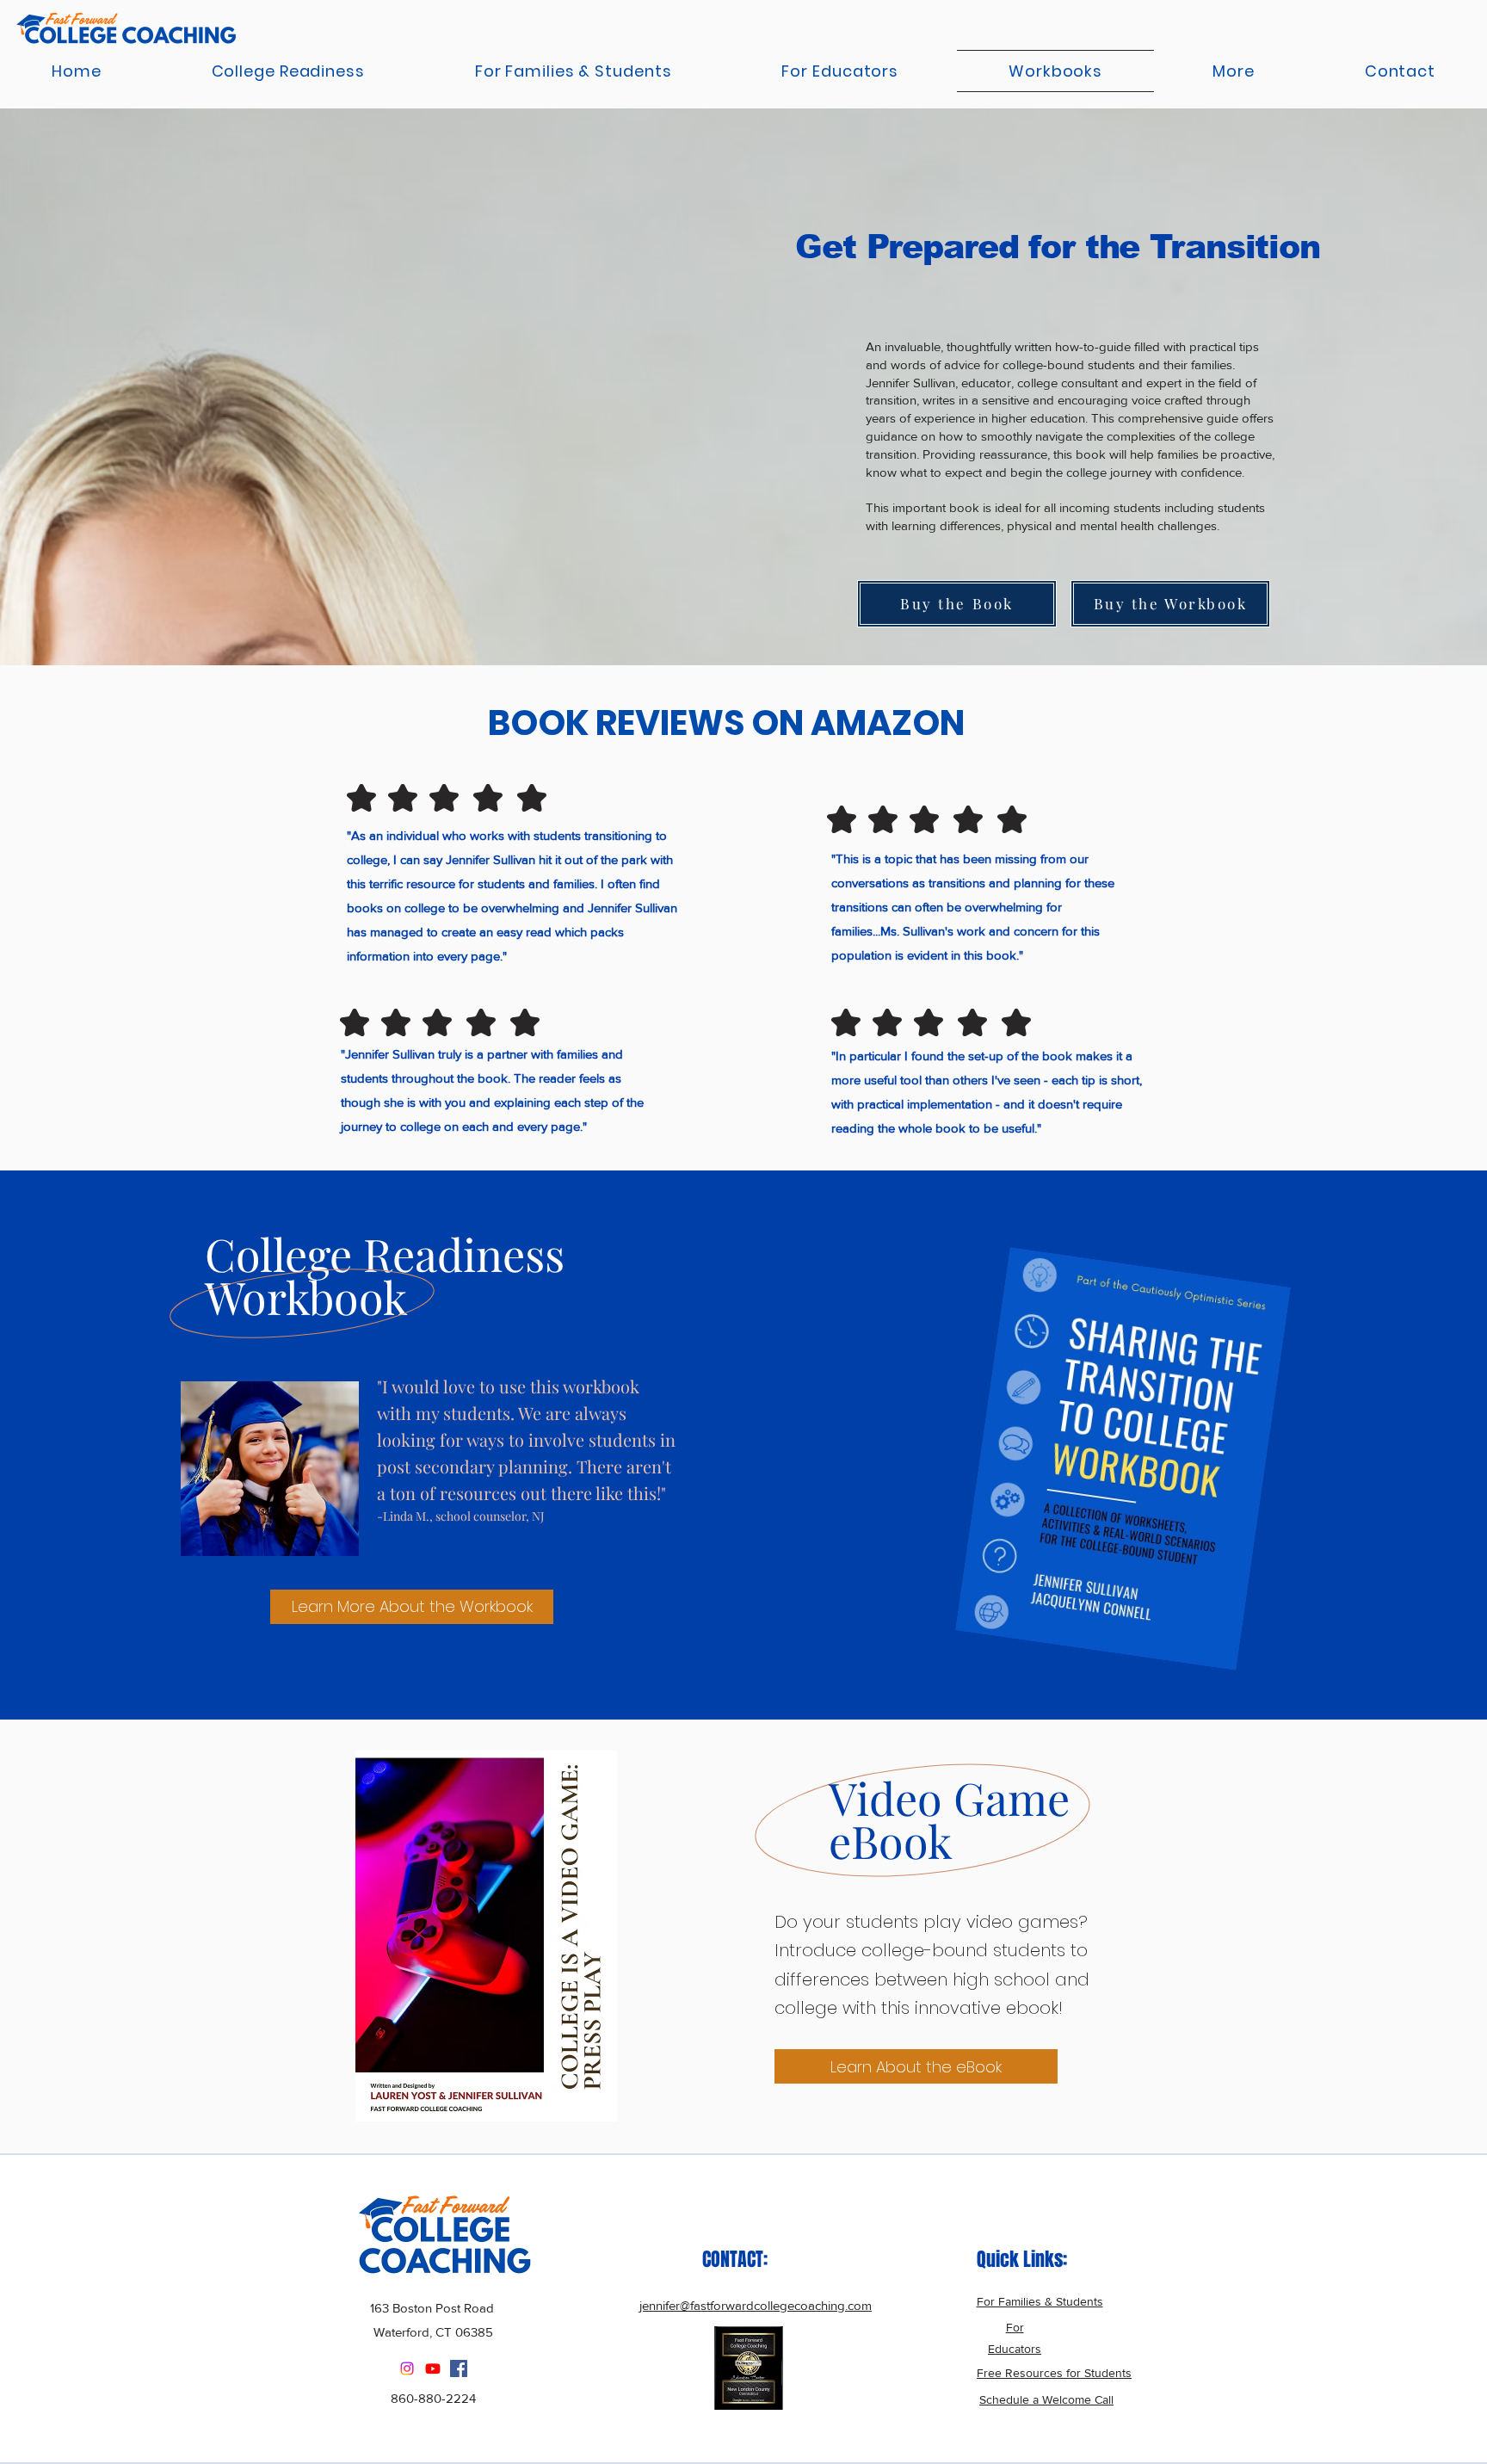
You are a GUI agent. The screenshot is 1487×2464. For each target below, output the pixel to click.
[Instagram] (407, 2368)
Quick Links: (1022, 2259)
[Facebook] (459, 2368)
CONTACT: (735, 2259)
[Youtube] (433, 2368)
